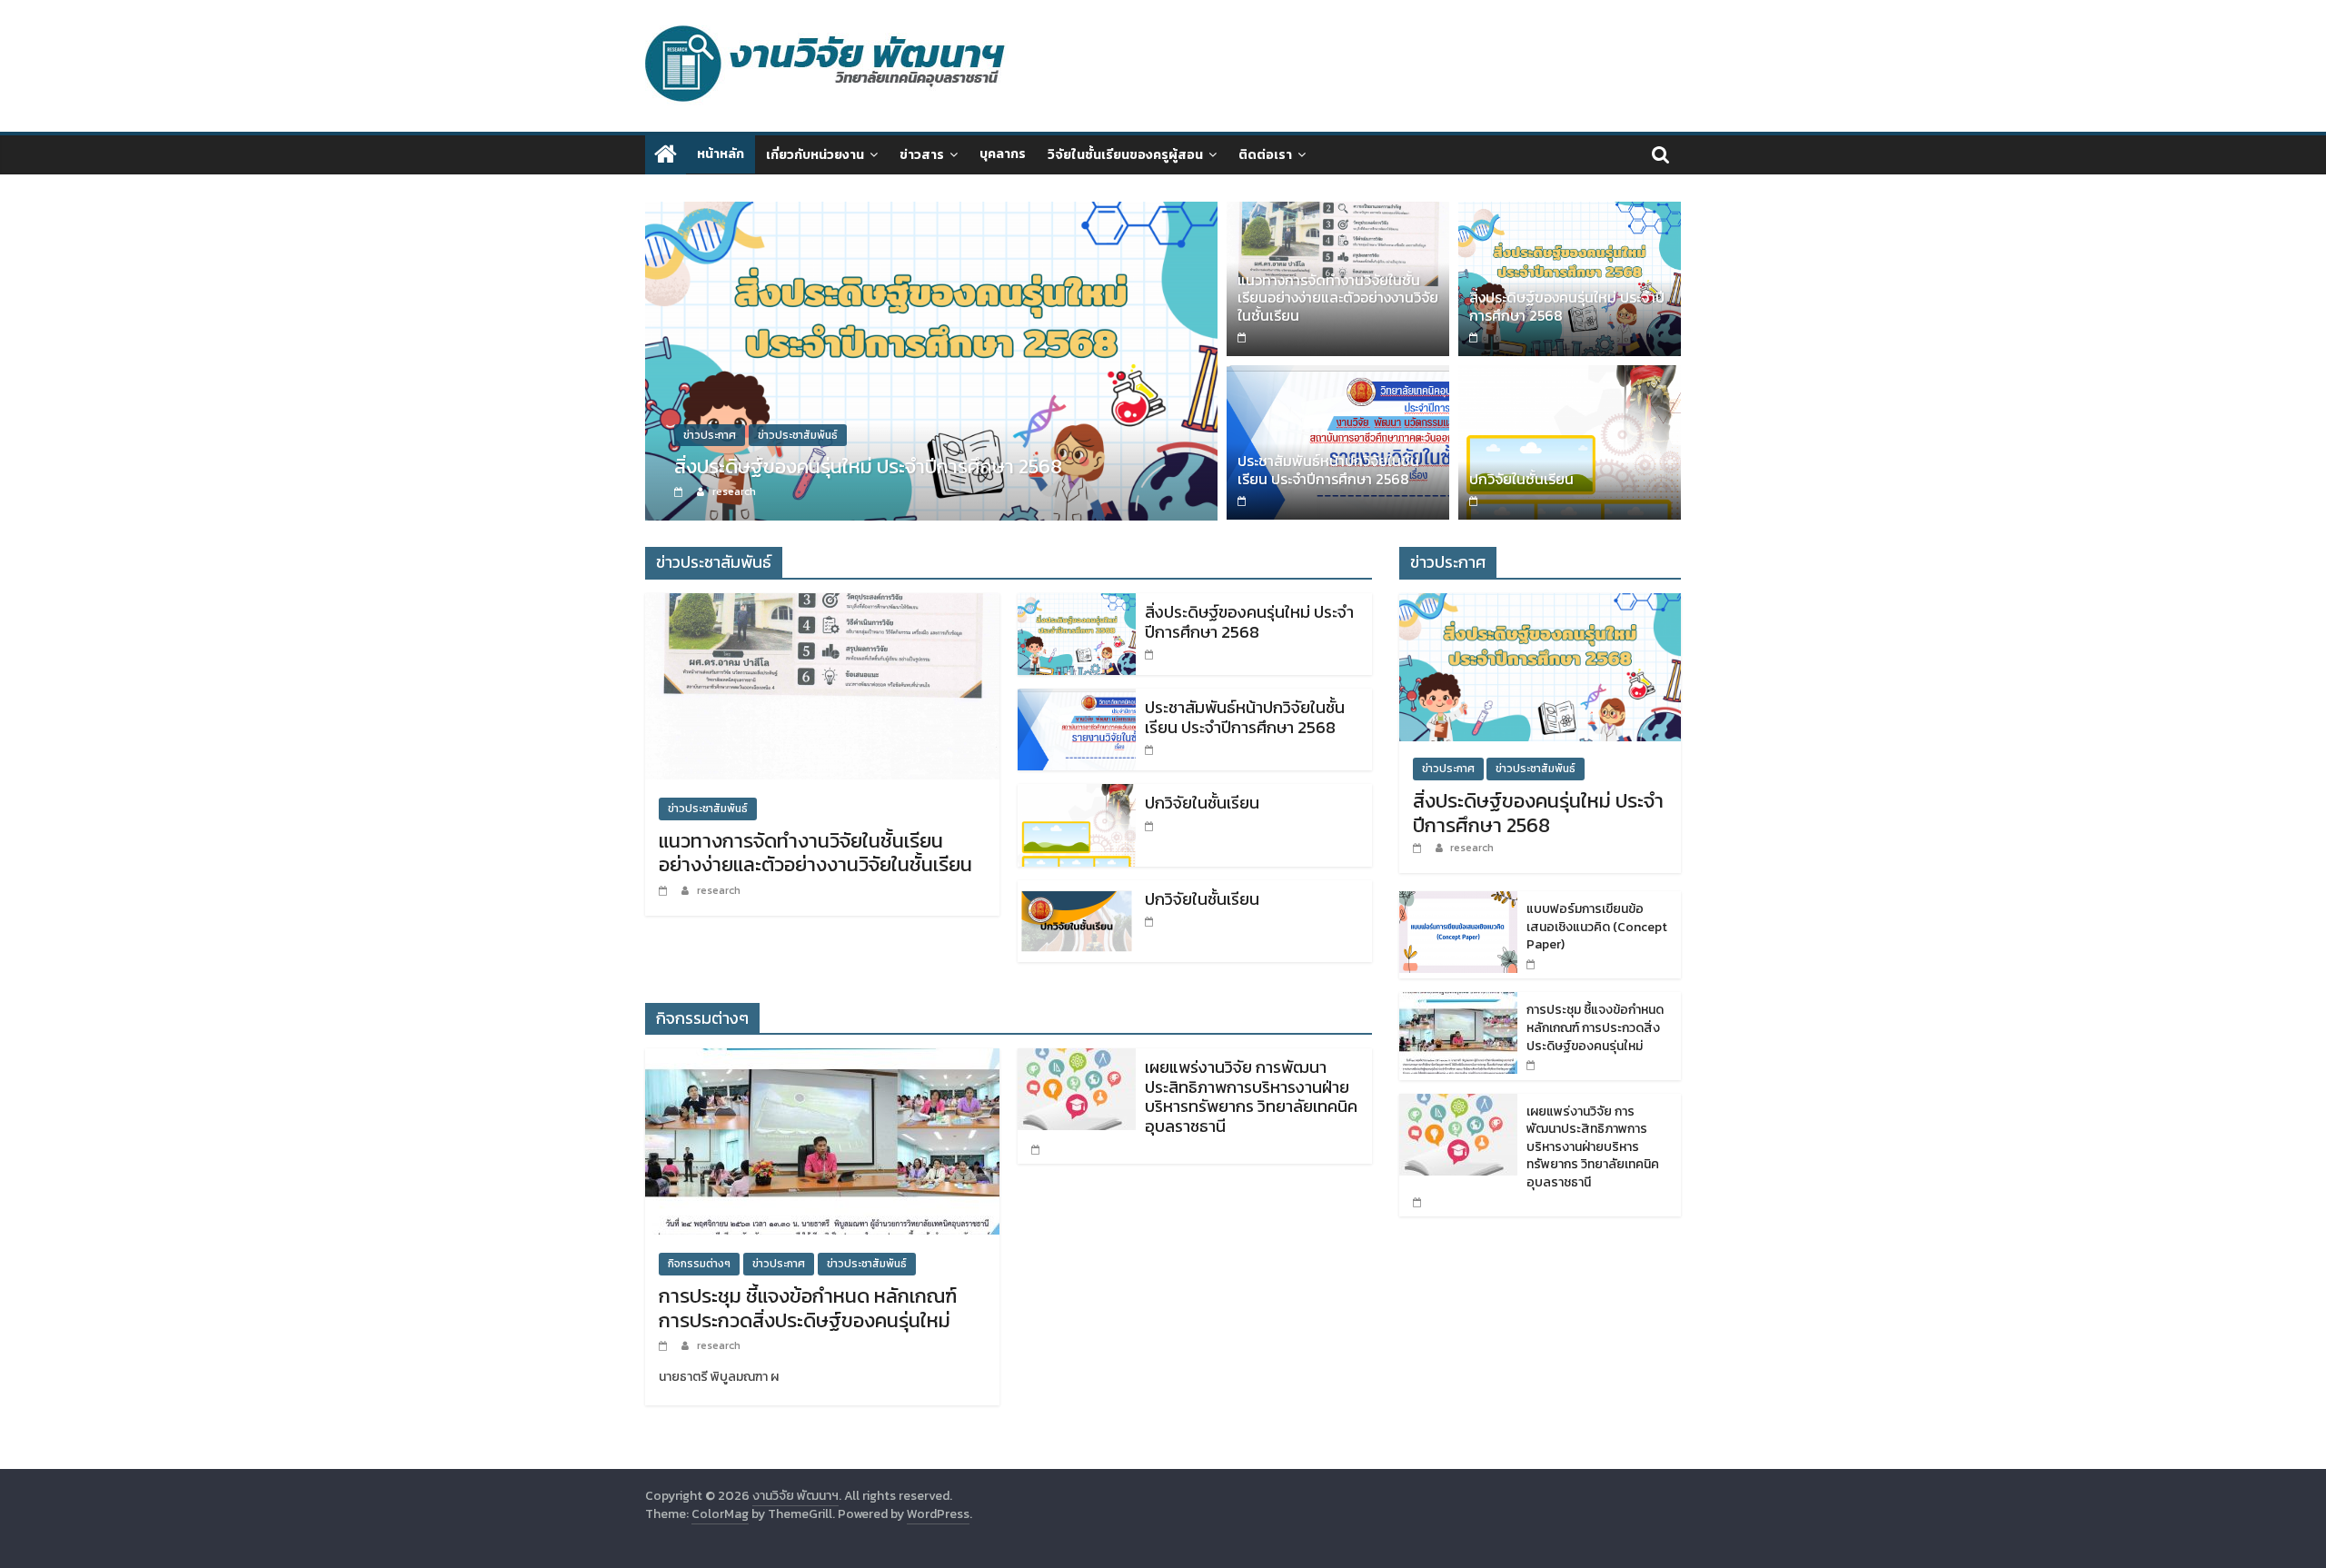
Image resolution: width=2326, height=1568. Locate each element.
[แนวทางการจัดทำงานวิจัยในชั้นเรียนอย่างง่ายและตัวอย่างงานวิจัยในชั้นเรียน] (1338, 213)
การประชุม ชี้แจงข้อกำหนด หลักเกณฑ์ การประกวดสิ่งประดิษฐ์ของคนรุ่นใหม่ (808, 1308)
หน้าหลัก (721, 154)
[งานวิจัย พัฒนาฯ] (666, 155)
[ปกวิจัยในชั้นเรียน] (1570, 376)
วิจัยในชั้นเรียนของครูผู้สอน (1125, 155)
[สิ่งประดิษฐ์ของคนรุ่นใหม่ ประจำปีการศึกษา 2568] (931, 213)
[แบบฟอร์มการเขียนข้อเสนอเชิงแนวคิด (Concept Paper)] (1458, 901)
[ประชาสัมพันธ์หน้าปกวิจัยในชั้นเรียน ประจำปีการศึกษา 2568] (1338, 376)
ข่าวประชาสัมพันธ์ (798, 435)
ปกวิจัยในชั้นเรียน (1521, 479)
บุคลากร (1003, 154)
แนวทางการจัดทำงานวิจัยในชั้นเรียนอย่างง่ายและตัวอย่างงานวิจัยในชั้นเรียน (1338, 297)
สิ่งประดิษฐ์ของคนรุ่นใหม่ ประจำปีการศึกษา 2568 (868, 466)
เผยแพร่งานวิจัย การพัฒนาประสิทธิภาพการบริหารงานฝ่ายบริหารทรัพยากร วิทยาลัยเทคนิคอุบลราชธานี (1251, 1097)
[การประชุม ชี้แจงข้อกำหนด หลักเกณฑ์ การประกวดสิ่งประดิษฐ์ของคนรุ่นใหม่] (822, 1059)
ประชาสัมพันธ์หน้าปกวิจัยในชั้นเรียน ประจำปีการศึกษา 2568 (1328, 469)
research (734, 491)
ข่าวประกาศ (710, 435)
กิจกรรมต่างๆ (699, 1264)
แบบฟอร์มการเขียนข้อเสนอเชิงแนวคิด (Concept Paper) (1597, 927)
